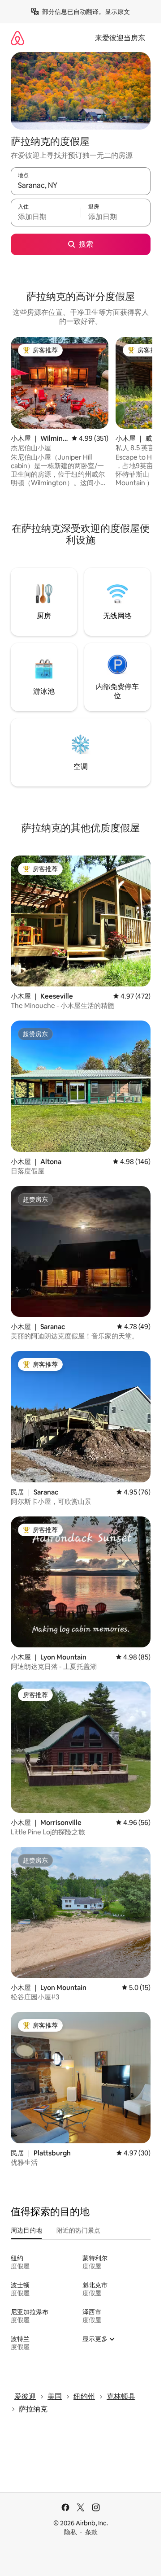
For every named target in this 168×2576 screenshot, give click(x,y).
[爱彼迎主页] (17, 38)
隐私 (70, 2532)
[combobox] (81, 185)
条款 (91, 2532)
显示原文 (117, 12)
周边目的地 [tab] (26, 2230)
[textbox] (46, 217)
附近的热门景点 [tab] (78, 2230)
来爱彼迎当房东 (120, 38)
